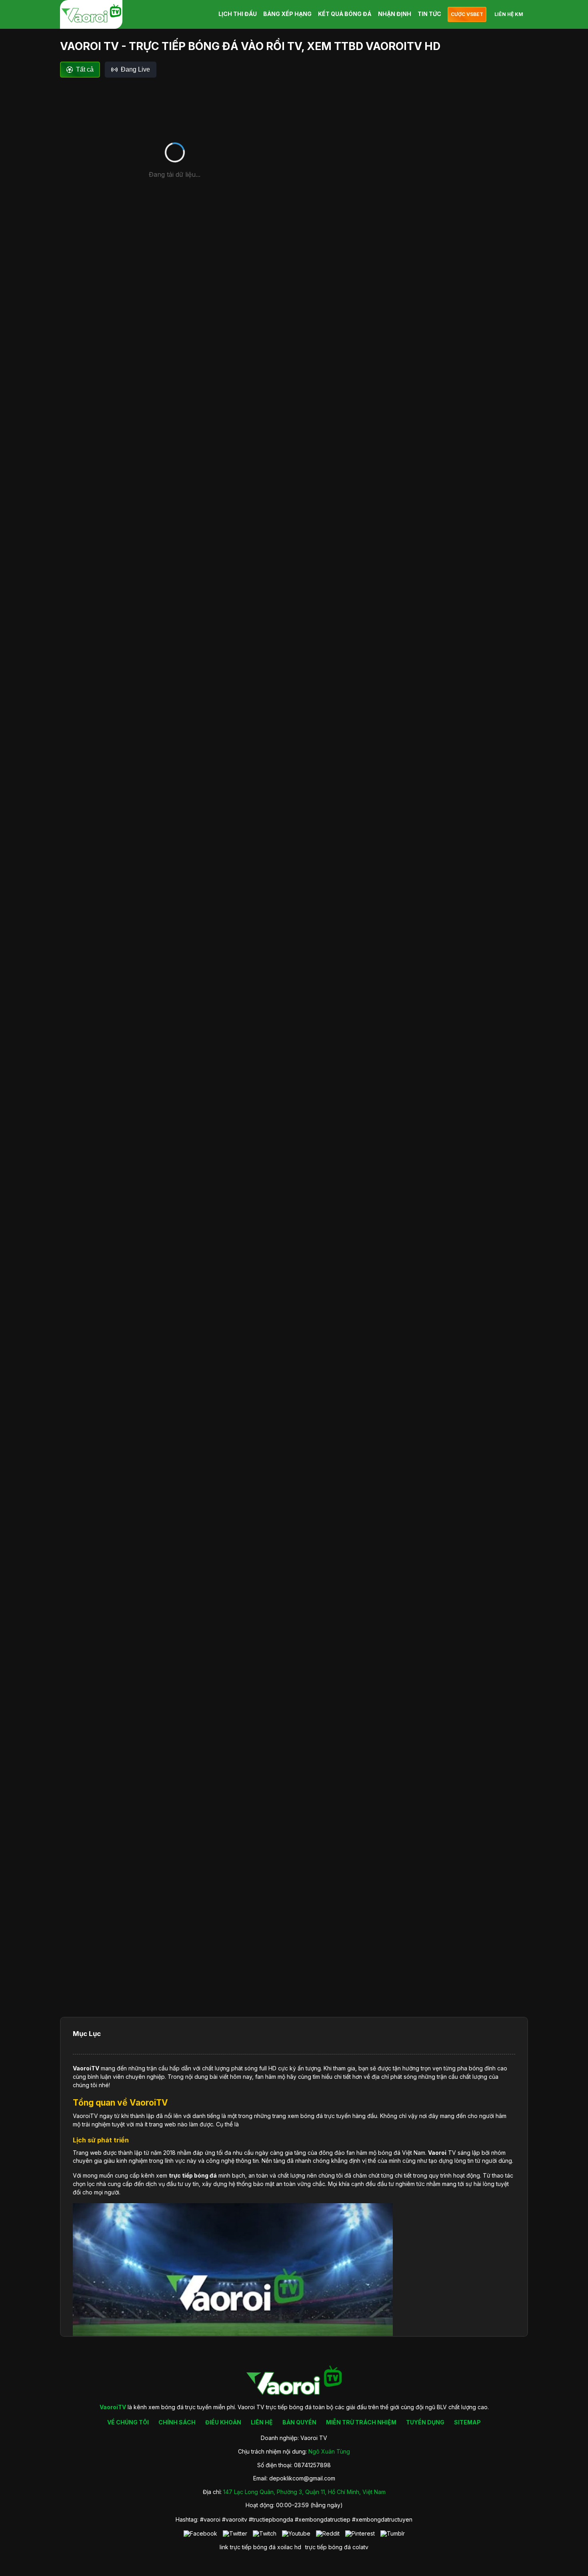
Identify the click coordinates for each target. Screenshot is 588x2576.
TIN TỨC (429, 14)
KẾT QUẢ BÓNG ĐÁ (345, 14)
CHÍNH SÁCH (177, 2422)
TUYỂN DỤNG (425, 2422)
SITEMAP (467, 2422)
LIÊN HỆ (262, 2422)
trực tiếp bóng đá (328, 2547)
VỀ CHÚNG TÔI (128, 2422)
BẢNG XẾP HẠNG (287, 14)
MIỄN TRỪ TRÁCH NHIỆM (361, 2422)
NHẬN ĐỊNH (395, 14)
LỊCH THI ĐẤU (238, 14)
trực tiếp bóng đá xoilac (261, 2547)
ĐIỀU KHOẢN (223, 2422)
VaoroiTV (86, 2068)
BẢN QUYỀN (299, 2422)
